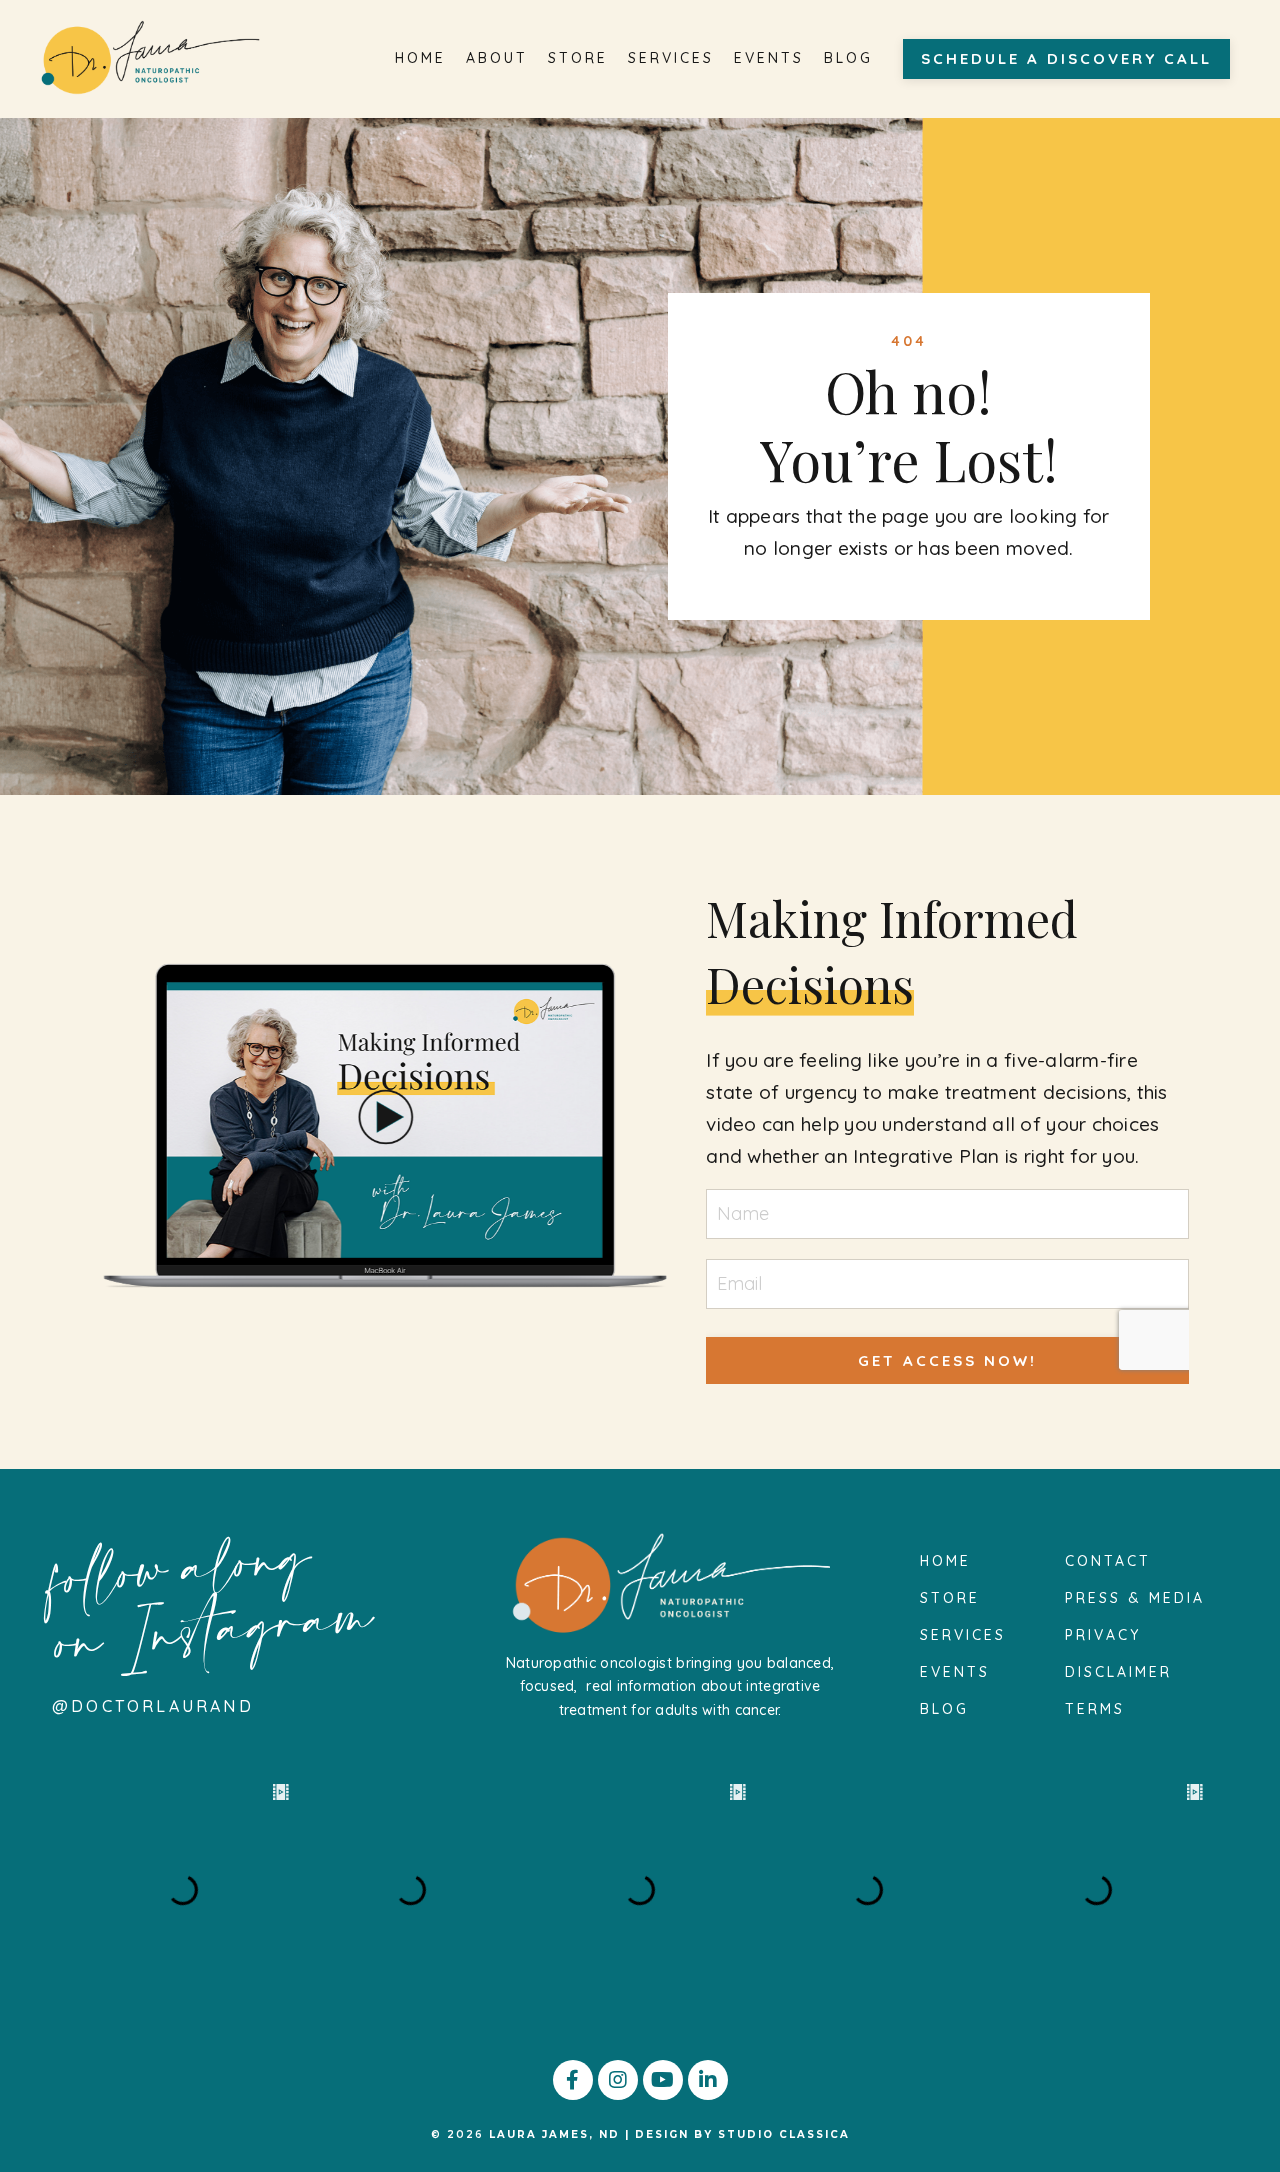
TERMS (1095, 1709)
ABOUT (497, 58)
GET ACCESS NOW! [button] (947, 1360)
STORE (578, 58)
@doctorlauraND (153, 1706)
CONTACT (1108, 1561)
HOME (420, 58)
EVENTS (769, 58)
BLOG (848, 58)
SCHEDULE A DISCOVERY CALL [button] (1066, 58)
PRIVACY (1103, 1635)
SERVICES (671, 58)
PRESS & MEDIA (1135, 1598)
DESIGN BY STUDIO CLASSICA (742, 2134)
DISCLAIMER (1118, 1672)
